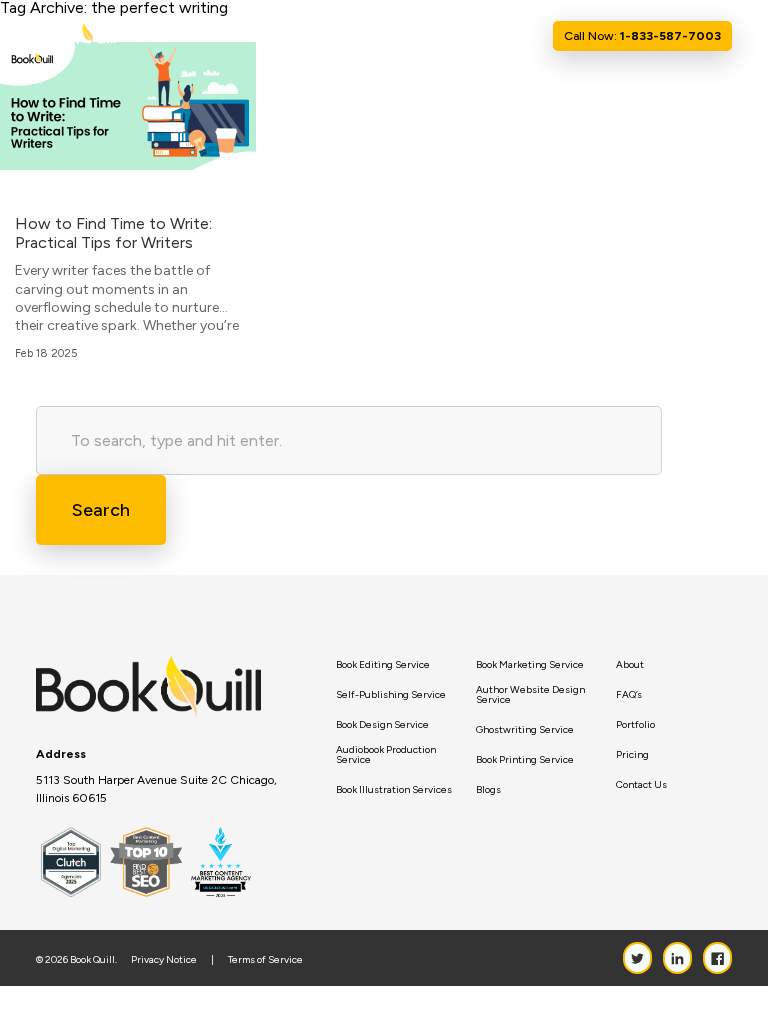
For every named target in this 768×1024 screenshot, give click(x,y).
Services (347, 36)
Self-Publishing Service (391, 695)
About (294, 36)
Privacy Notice (164, 960)
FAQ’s (629, 695)
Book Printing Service (525, 760)
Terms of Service (265, 960)
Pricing (632, 755)
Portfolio (635, 725)
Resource (424, 36)
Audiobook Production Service (386, 755)
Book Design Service (382, 725)
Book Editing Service (383, 665)
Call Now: (642, 36)
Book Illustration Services (394, 790)
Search (101, 510)
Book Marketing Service (530, 665)
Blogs (488, 790)
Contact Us (508, 36)
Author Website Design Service (530, 695)
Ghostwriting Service (525, 730)
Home (247, 36)
